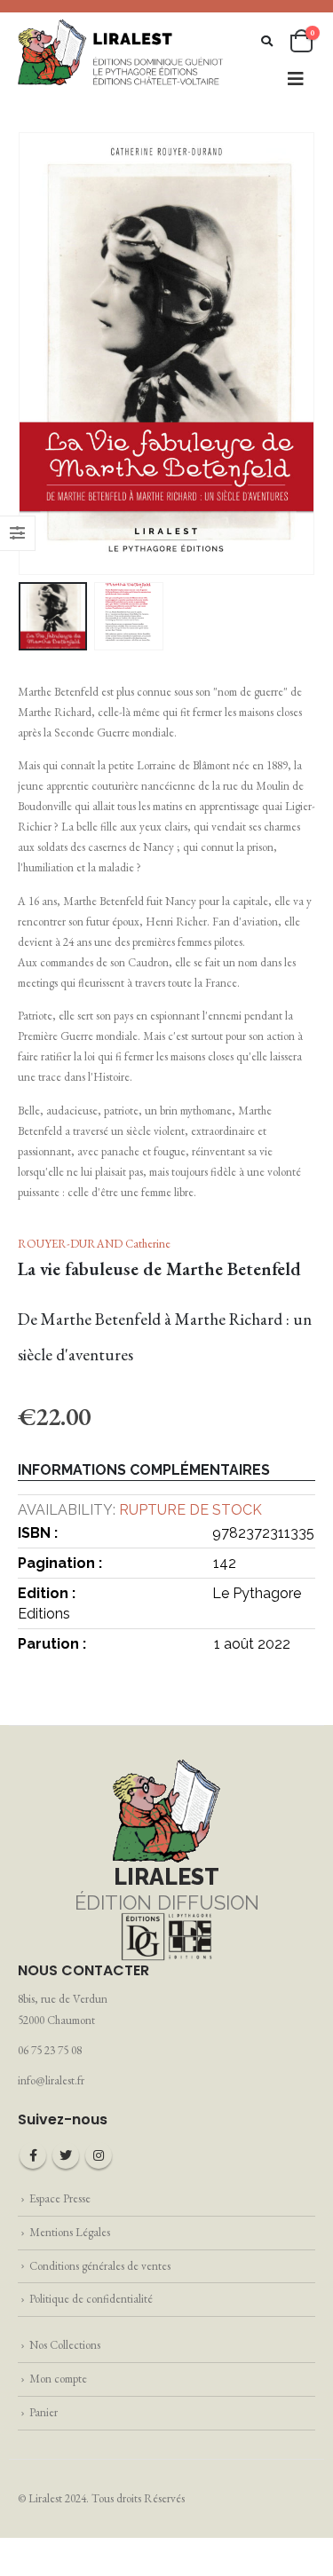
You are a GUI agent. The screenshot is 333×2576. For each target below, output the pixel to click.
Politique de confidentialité (91, 2299)
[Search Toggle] (267, 41)
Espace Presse (60, 2198)
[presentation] (40, 353)
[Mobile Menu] (296, 79)
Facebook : (33, 2155)
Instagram (99, 2155)
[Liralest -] (121, 51)
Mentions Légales (70, 2232)
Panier (44, 2412)
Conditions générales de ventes (100, 2266)
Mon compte (58, 2379)
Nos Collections (65, 2345)
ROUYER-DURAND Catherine (94, 1244)
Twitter (66, 2155)
